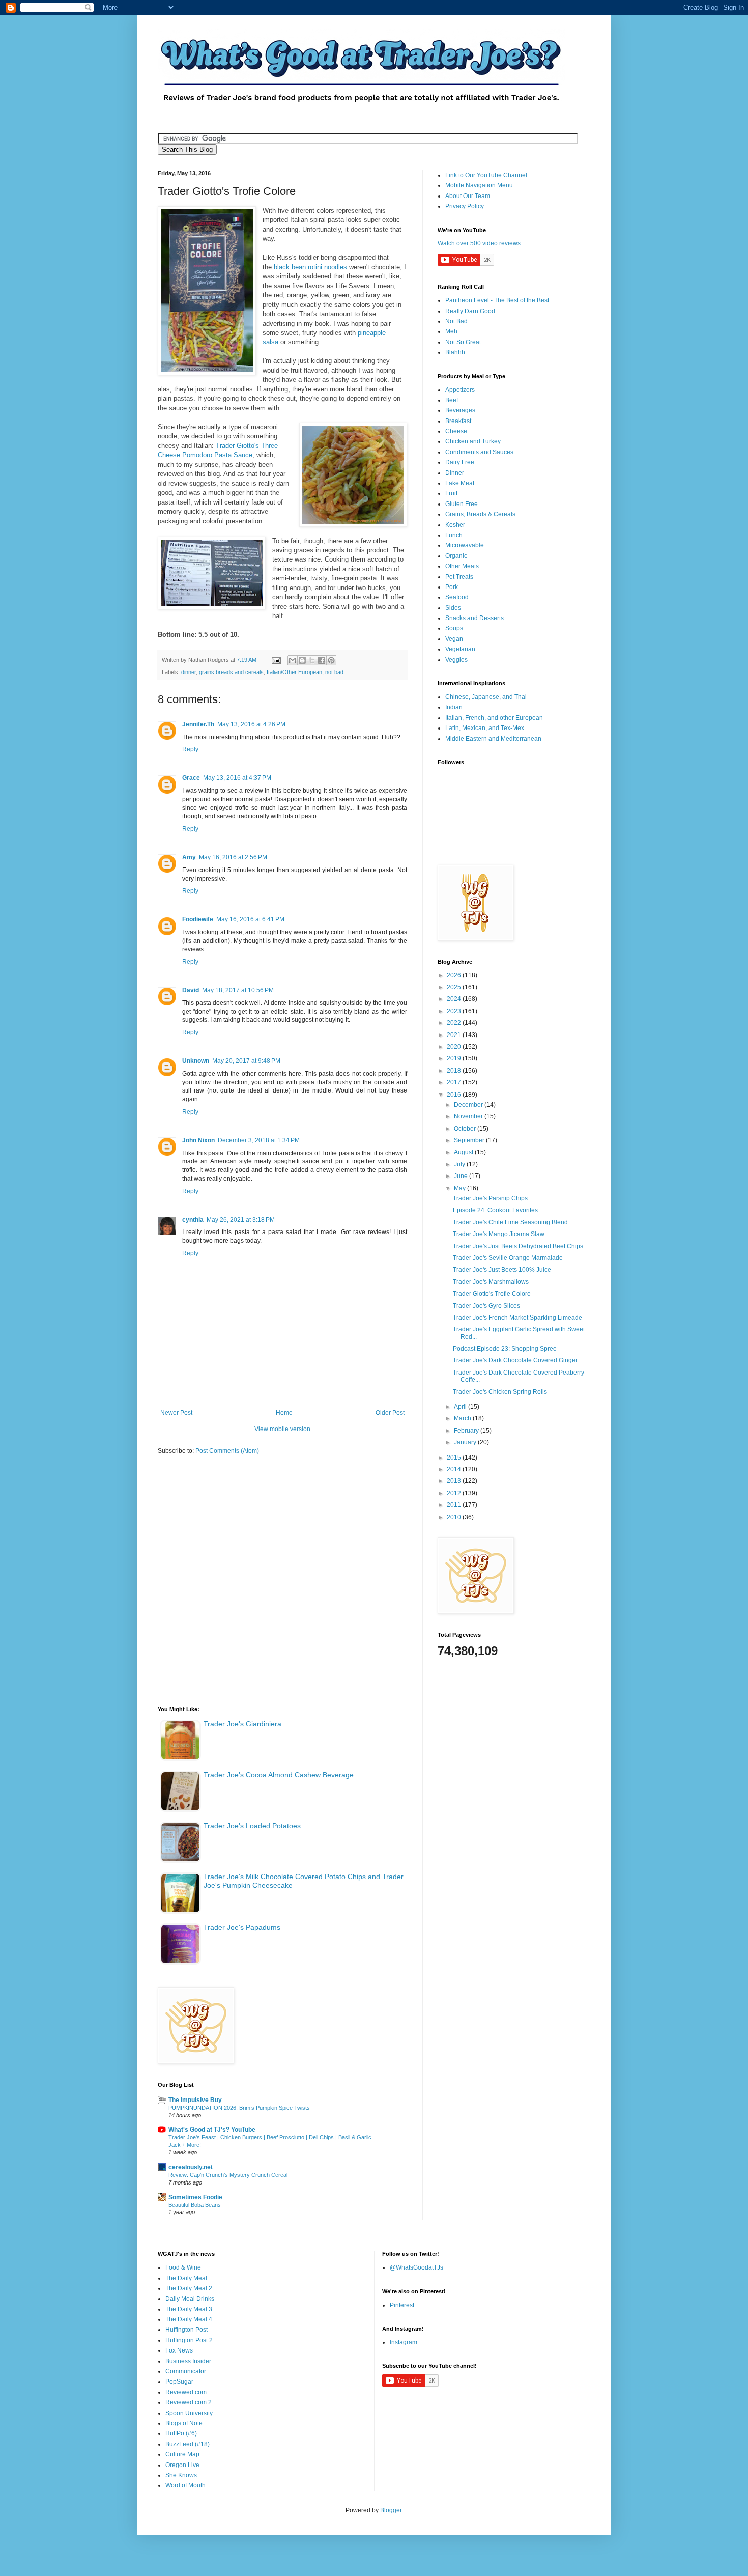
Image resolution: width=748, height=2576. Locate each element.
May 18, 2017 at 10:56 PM (238, 990)
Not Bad (456, 321)
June (462, 1176)
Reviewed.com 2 (189, 2402)
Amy (189, 857)
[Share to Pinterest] (331, 660)
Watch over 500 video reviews (479, 243)
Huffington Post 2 (189, 2340)
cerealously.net (191, 2167)
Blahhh (455, 352)
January (466, 1442)
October (466, 1129)
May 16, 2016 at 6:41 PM (250, 919)
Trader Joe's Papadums (242, 1927)
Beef (452, 400)
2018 (455, 1071)
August (464, 1152)
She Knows (181, 2475)
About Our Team (468, 196)
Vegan (454, 639)
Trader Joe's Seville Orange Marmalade (508, 1258)
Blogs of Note (184, 2423)
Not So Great (463, 342)
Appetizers (460, 390)
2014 (455, 1469)
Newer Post (176, 1413)
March (463, 1418)
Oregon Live (182, 2465)
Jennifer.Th (198, 724)
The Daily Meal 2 (189, 2288)
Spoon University (189, 2413)
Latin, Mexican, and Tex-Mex (485, 728)
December (469, 1105)
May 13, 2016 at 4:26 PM (251, 724)
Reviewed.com (186, 2392)
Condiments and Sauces (479, 452)
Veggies (456, 660)
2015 (455, 1458)
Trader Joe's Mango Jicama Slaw (499, 1234)
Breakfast (458, 421)
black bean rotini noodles (310, 267)
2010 (455, 1517)
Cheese (456, 431)
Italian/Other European (294, 672)
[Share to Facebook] (322, 660)
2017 (455, 1082)
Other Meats (462, 566)
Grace (191, 778)
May (461, 1188)
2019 (455, 1058)
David (191, 990)
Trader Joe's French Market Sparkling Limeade (517, 1318)
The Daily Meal (186, 2278)
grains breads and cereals (231, 672)
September (470, 1140)
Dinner (455, 473)
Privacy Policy (465, 206)
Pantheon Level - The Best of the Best (497, 300)
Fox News (179, 2350)
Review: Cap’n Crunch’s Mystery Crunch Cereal (228, 2175)
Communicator (186, 2371)
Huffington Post (186, 2330)
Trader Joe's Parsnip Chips (490, 1198)
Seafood (457, 597)
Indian (454, 707)
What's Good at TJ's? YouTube (212, 2130)
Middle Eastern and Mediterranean (493, 739)
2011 (455, 1505)
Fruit (451, 493)
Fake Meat (460, 483)
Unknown (196, 1061)
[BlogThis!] (302, 660)
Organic (456, 556)
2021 (455, 1035)
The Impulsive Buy (195, 2100)
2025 (455, 987)
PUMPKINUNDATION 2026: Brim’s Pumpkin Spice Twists (239, 2108)
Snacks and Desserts (474, 618)
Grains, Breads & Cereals (480, 514)
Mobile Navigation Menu (479, 185)
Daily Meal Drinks (190, 2299)
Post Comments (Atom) (227, 1451)
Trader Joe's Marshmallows (491, 1282)
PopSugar (179, 2382)
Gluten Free (462, 504)
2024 (455, 999)
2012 (455, 1493)
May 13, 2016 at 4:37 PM (237, 778)
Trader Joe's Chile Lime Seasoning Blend (510, 1222)
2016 (455, 1095)
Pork (452, 587)
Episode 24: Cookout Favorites (495, 1210)
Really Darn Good (470, 311)
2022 (455, 1023)
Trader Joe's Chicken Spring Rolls (500, 1392)
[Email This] (293, 660)
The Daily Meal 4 (189, 2319)
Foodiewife (198, 919)
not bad (334, 672)
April (461, 1407)
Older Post (390, 1413)
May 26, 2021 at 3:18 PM (241, 1220)
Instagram (404, 2342)
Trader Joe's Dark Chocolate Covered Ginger (515, 1360)
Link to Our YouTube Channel (486, 175)
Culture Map (182, 2454)
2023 (455, 1011)
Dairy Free (460, 462)
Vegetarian (460, 649)
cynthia (193, 1220)
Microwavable (465, 545)
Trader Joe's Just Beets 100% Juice (502, 1270)
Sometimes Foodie (195, 2197)
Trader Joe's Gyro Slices (486, 1306)
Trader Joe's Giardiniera (242, 1724)
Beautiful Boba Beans (195, 2205)
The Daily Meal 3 (189, 2309)
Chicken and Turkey (473, 441)
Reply (190, 749)
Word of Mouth (185, 2485)
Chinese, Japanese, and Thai (486, 697)
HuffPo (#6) (181, 2433)
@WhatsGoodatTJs (416, 2267)
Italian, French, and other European (494, 718)
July (460, 1164)
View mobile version (282, 1429)
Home (284, 1413)
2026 (455, 975)
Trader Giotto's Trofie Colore (492, 1294)
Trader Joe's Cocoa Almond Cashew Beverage (279, 1775)
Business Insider (188, 2361)
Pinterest (402, 2305)
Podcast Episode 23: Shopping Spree (505, 1349)
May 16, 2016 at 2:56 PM (233, 857)
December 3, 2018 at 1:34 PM (259, 1140)
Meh (451, 331)
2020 (455, 1047)
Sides (453, 608)
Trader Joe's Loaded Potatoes (252, 1826)
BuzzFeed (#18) (188, 2444)
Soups (454, 628)
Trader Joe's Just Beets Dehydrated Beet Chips (518, 1246)
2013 (455, 1481)
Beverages (460, 410)
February (467, 1431)
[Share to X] (312, 660)
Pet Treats (459, 577)
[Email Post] (276, 660)
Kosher (455, 525)
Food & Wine (183, 2267)
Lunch (454, 535)
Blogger (391, 2510)
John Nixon (198, 1140)
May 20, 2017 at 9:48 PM (246, 1061)
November (469, 1116)
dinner (189, 672)
